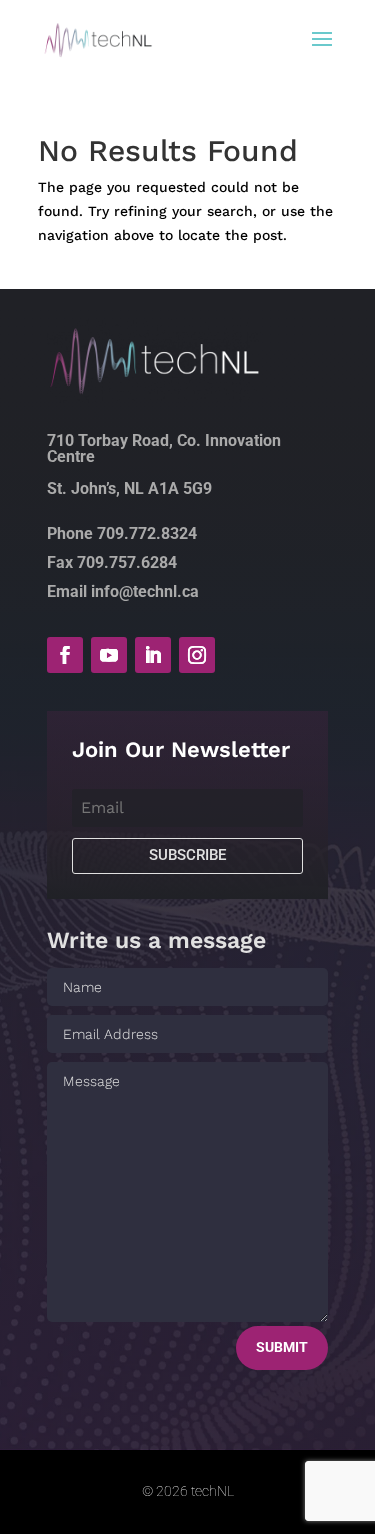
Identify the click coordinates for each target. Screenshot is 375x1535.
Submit (282, 1347)
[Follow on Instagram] (197, 655)
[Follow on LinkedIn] (153, 655)
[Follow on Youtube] (109, 655)
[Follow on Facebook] (65, 655)
